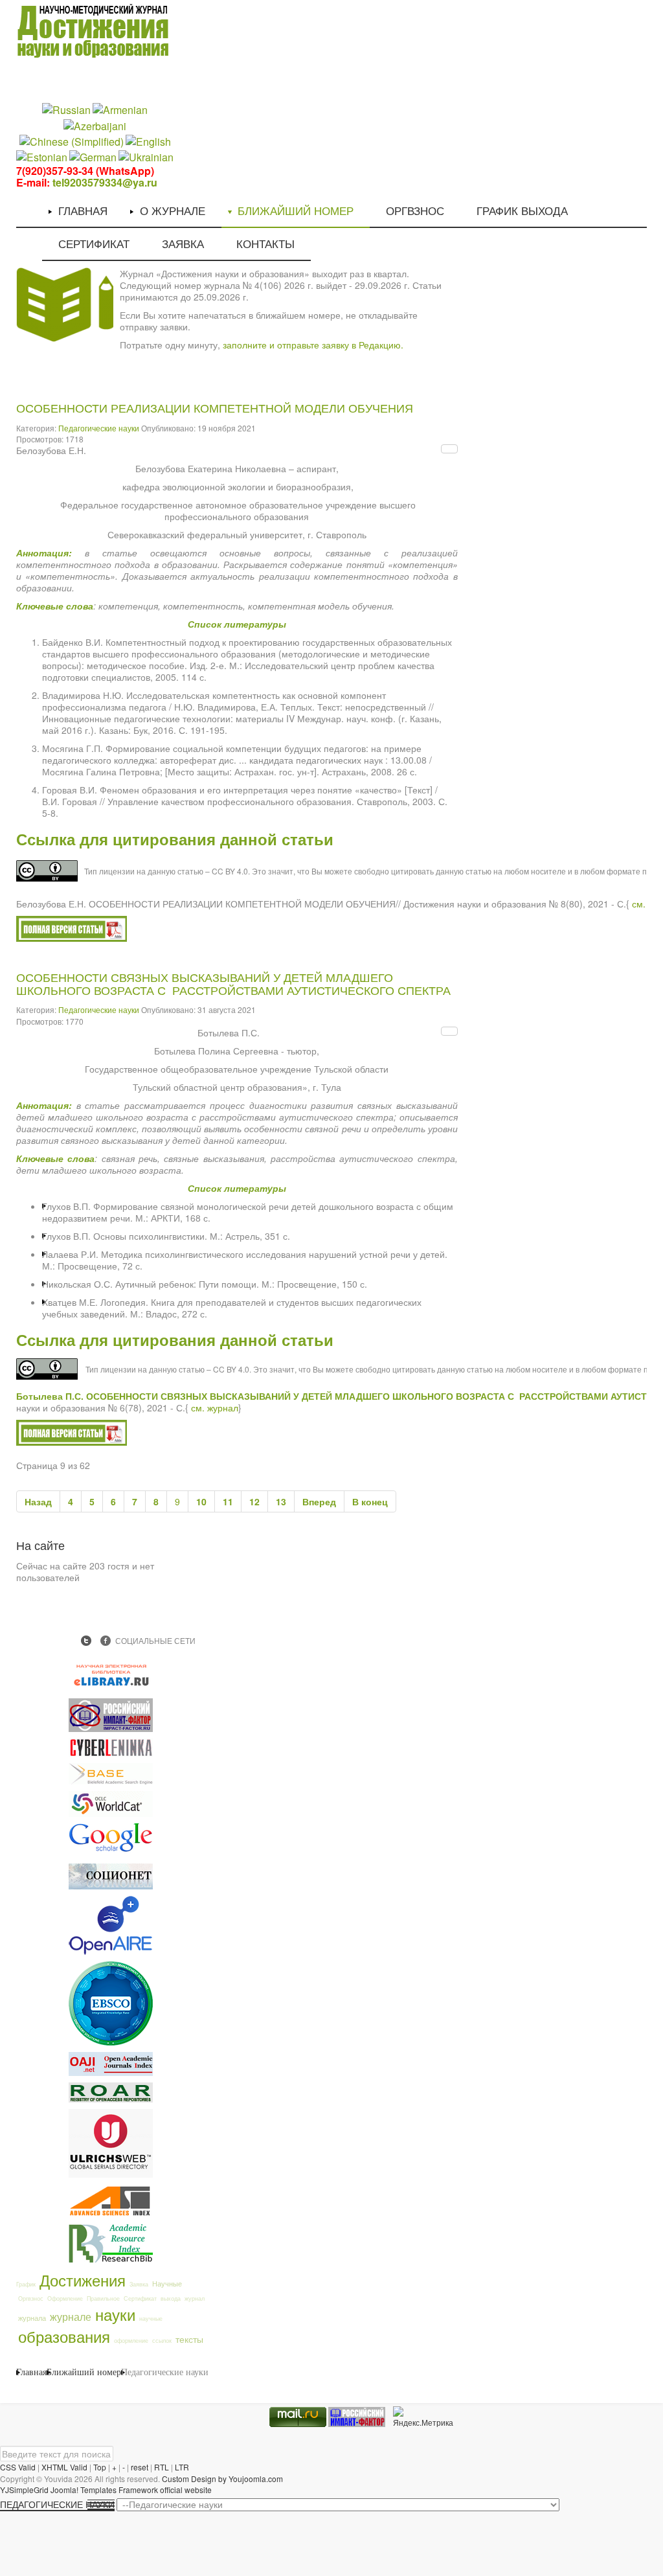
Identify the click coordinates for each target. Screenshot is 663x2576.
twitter (86, 1641)
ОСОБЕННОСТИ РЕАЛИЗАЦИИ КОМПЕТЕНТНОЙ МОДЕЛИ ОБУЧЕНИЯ (215, 409)
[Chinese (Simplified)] (72, 140)
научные (151, 2319)
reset (140, 2467)
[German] (93, 156)
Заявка (139, 2284)
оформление (131, 2341)
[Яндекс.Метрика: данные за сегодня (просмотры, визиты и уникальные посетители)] (423, 2417)
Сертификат (140, 2298)
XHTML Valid (64, 2467)
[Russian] (66, 109)
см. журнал (215, 1408)
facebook (106, 1641)
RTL (162, 2467)
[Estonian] (42, 156)
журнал (195, 2298)
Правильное (103, 2298)
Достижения (83, 2280)
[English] (148, 140)
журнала (32, 2318)
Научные (167, 2283)
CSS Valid (18, 2467)
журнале (71, 2316)
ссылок (162, 2341)
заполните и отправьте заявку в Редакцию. (313, 345)
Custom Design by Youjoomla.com (222, 2479)
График (26, 2284)
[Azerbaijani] (95, 125)
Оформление (65, 2298)
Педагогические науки (99, 428)
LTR (182, 2467)
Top (100, 2467)
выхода (171, 2298)
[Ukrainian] (146, 156)
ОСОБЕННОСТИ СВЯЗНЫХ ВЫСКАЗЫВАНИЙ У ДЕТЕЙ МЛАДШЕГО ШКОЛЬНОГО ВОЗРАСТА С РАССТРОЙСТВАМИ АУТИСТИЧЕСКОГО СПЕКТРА (233, 985)
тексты (189, 2339)
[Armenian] (120, 109)
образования (64, 2336)
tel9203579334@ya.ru (105, 182)
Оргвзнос (31, 2298)
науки (115, 2314)
